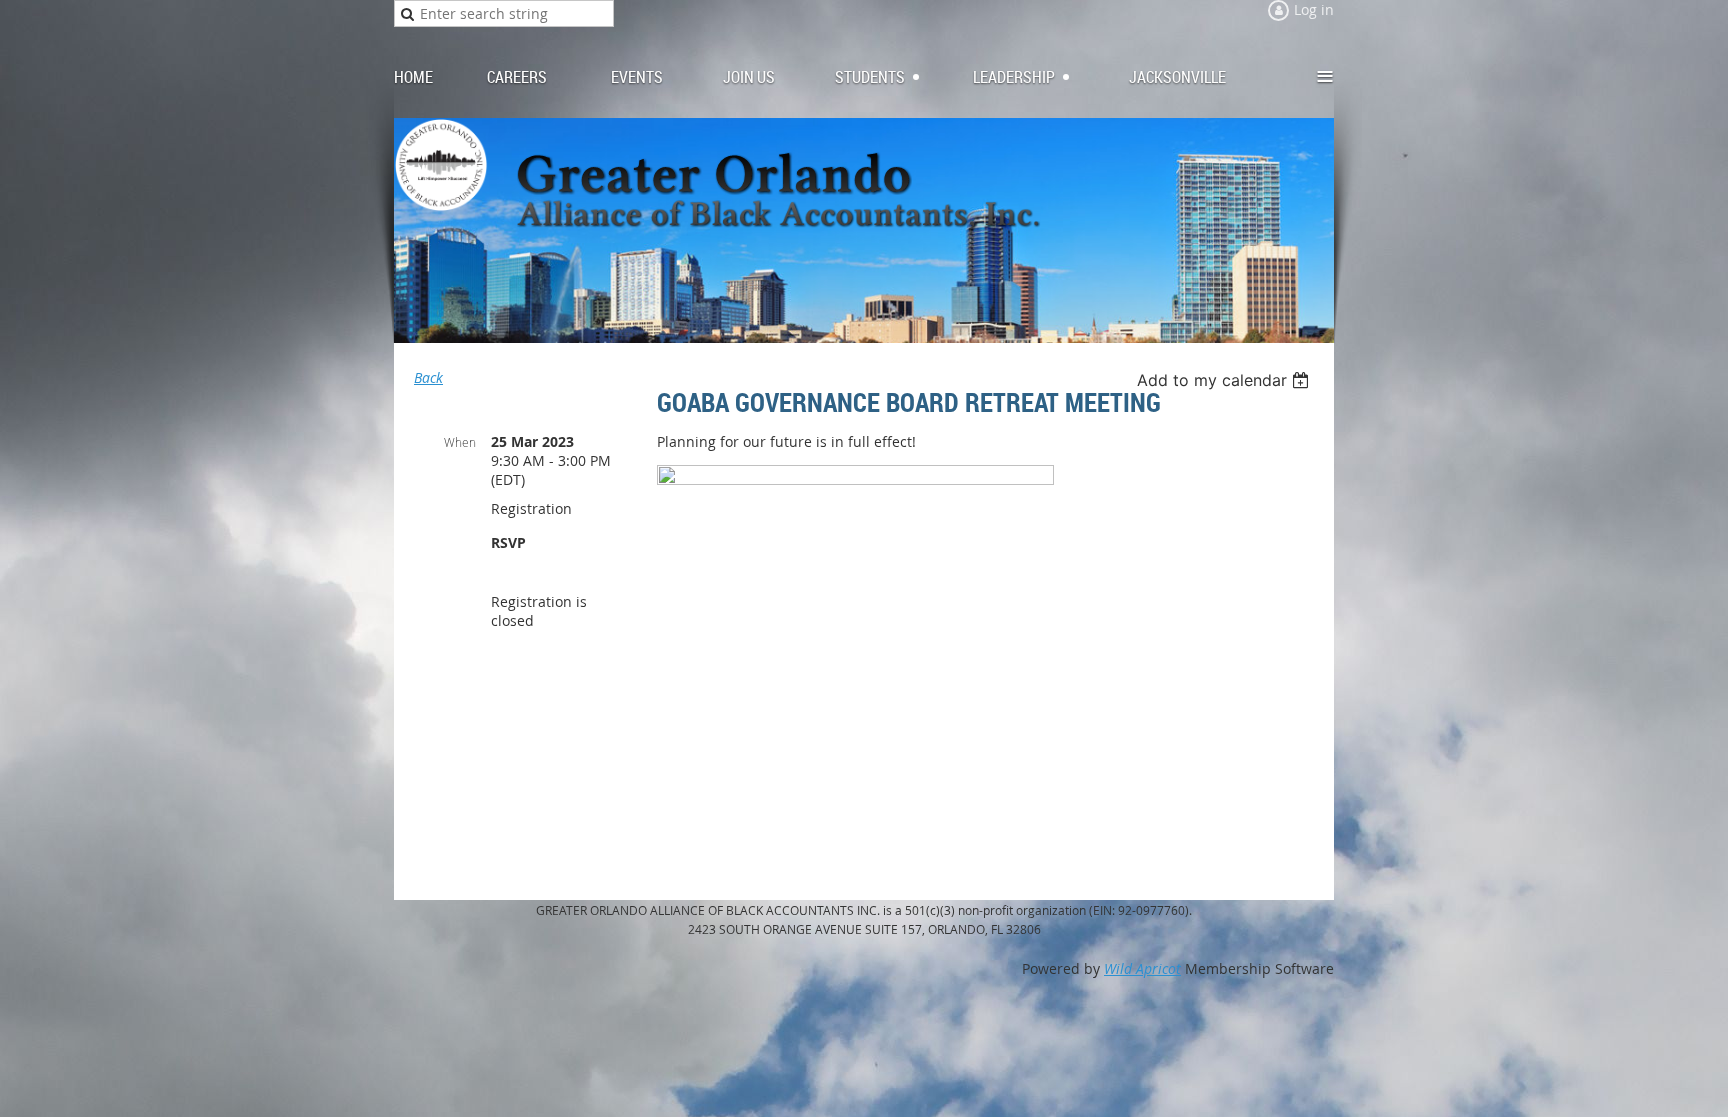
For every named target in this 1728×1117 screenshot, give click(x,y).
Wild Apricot (1142, 968)
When (460, 442)
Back (428, 377)
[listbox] (1225, 380)
